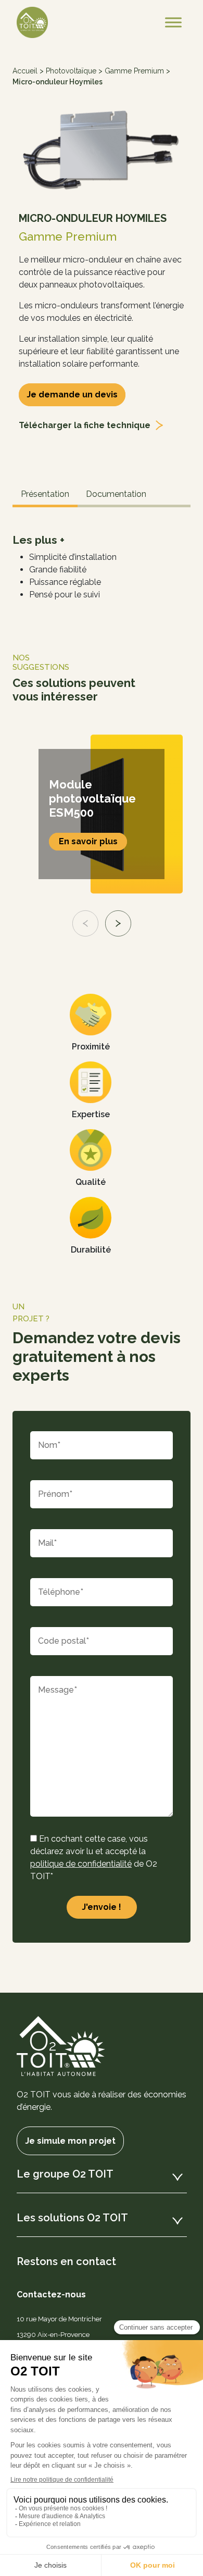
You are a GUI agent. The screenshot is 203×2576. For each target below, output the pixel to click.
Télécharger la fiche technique (85, 425)
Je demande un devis (72, 395)
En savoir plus (88, 841)
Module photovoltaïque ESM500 (92, 798)
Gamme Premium (134, 71)
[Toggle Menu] (173, 22)
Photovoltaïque (71, 71)
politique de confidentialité (81, 1864)
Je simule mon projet (70, 2141)
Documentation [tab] (116, 494)
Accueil (25, 71)
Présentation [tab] (45, 494)
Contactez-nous (51, 2294)
